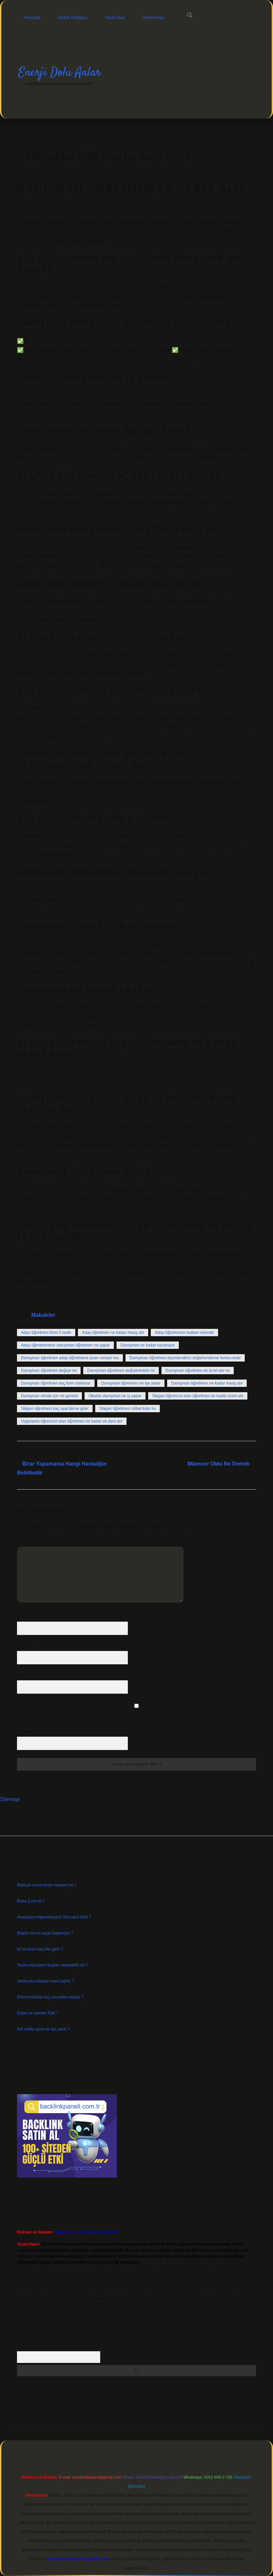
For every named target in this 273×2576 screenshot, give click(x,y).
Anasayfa (32, 18)
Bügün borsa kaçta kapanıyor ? (45, 1933)
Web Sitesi (27, 1675)
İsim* (21, 1617)
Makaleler (43, 1315)
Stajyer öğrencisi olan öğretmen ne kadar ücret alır (198, 1396)
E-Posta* (25, 1646)
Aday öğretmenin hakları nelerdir (184, 1333)
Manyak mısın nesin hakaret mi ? (47, 1885)
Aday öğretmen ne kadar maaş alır (113, 1333)
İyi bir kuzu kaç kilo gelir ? (40, 1949)
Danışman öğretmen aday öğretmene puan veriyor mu (70, 1358)
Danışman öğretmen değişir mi (49, 1371)
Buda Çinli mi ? (31, 1901)
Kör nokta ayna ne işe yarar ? (43, 2029)
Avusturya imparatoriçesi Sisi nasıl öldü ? (54, 1917)
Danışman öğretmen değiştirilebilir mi (121, 1371)
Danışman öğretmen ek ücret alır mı (198, 1371)
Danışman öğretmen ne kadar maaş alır (207, 1383)
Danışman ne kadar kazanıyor (148, 1345)
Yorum (23, 1542)
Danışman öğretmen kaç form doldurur (56, 1383)
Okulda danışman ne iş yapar (115, 1396)
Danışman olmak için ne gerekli (49, 1396)
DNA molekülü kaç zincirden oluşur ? (50, 1997)
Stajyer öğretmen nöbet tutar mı (128, 1409)
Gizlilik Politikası (73, 18)
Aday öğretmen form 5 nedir (46, 1333)
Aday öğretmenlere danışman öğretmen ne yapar (65, 1345)
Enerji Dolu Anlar (60, 73)
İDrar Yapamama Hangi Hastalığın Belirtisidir (62, 1468)
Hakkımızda (153, 18)
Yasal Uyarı (115, 18)
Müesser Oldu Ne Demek (219, 1464)
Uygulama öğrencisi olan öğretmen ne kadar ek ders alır (72, 1421)
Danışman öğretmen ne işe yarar (131, 1383)
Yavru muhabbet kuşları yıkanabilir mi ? (52, 1965)
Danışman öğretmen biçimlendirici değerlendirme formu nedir (185, 1358)
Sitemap (10, 1799)
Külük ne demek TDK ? (38, 2013)
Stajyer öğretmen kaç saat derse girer (55, 1409)
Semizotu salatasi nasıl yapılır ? (45, 1981)
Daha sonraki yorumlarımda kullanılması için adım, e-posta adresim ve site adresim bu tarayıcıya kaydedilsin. (115, 1716)
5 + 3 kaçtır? (29, 1732)
